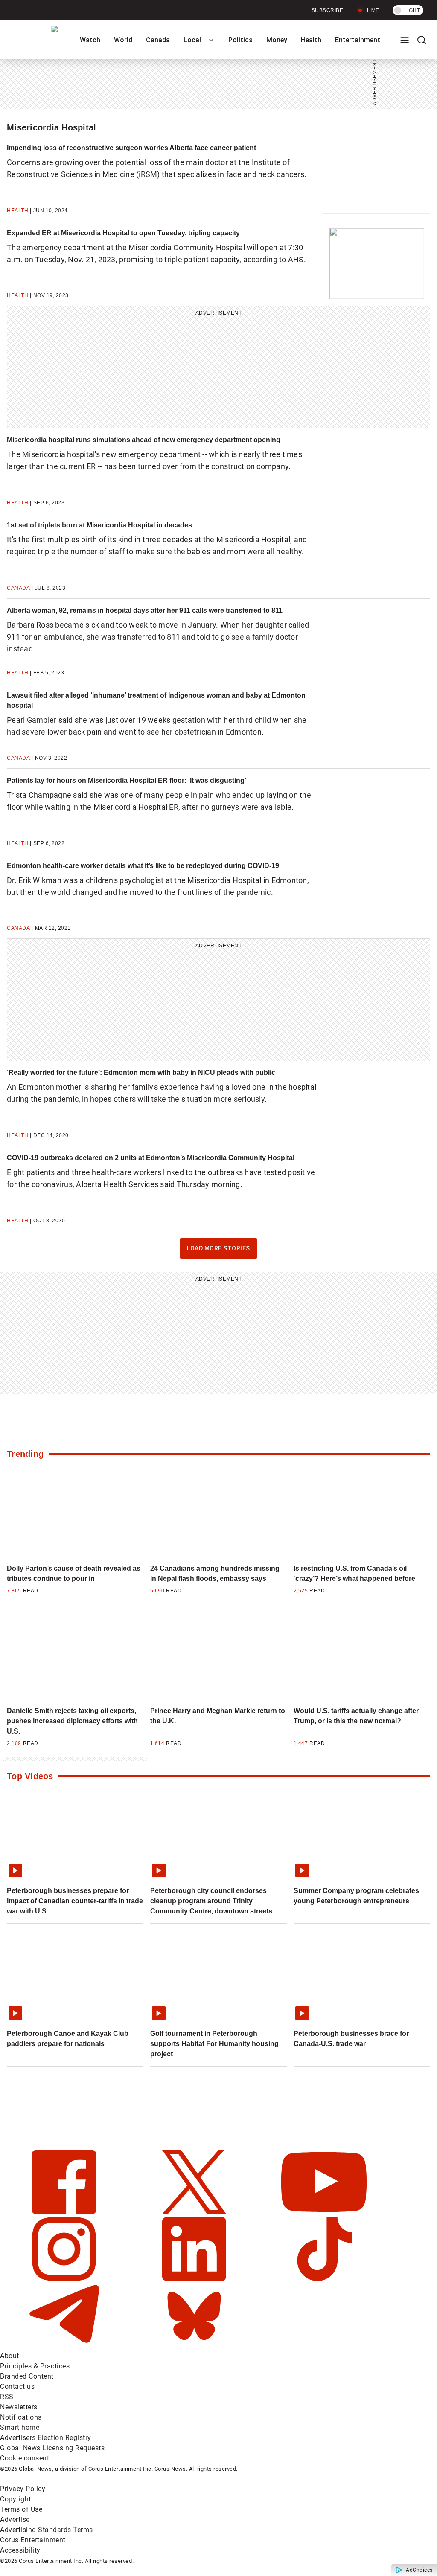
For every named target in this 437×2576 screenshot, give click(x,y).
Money (277, 40)
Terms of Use (21, 2509)
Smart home (20, 2427)
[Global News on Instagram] (65, 2279)
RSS (7, 2397)
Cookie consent (25, 2458)
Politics (240, 40)
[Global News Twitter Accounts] (195, 2212)
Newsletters (19, 2407)
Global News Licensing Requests (52, 2448)
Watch (90, 40)
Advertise (15, 2520)
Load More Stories (218, 1252)
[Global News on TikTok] (324, 2279)
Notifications (21, 2417)
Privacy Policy (23, 2489)
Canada (158, 40)
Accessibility (20, 2550)
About (10, 2356)
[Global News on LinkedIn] (195, 2279)
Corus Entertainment (33, 2540)
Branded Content (27, 2376)
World (123, 40)
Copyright (16, 2499)
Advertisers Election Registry (46, 2438)
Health (311, 40)
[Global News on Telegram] (65, 2346)
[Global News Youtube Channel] (324, 2212)
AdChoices (419, 2570)
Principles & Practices (35, 2366)
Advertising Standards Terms (47, 2530)
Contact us (17, 2386)
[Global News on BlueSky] (194, 2346)
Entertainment (358, 40)
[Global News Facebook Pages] (65, 2212)
